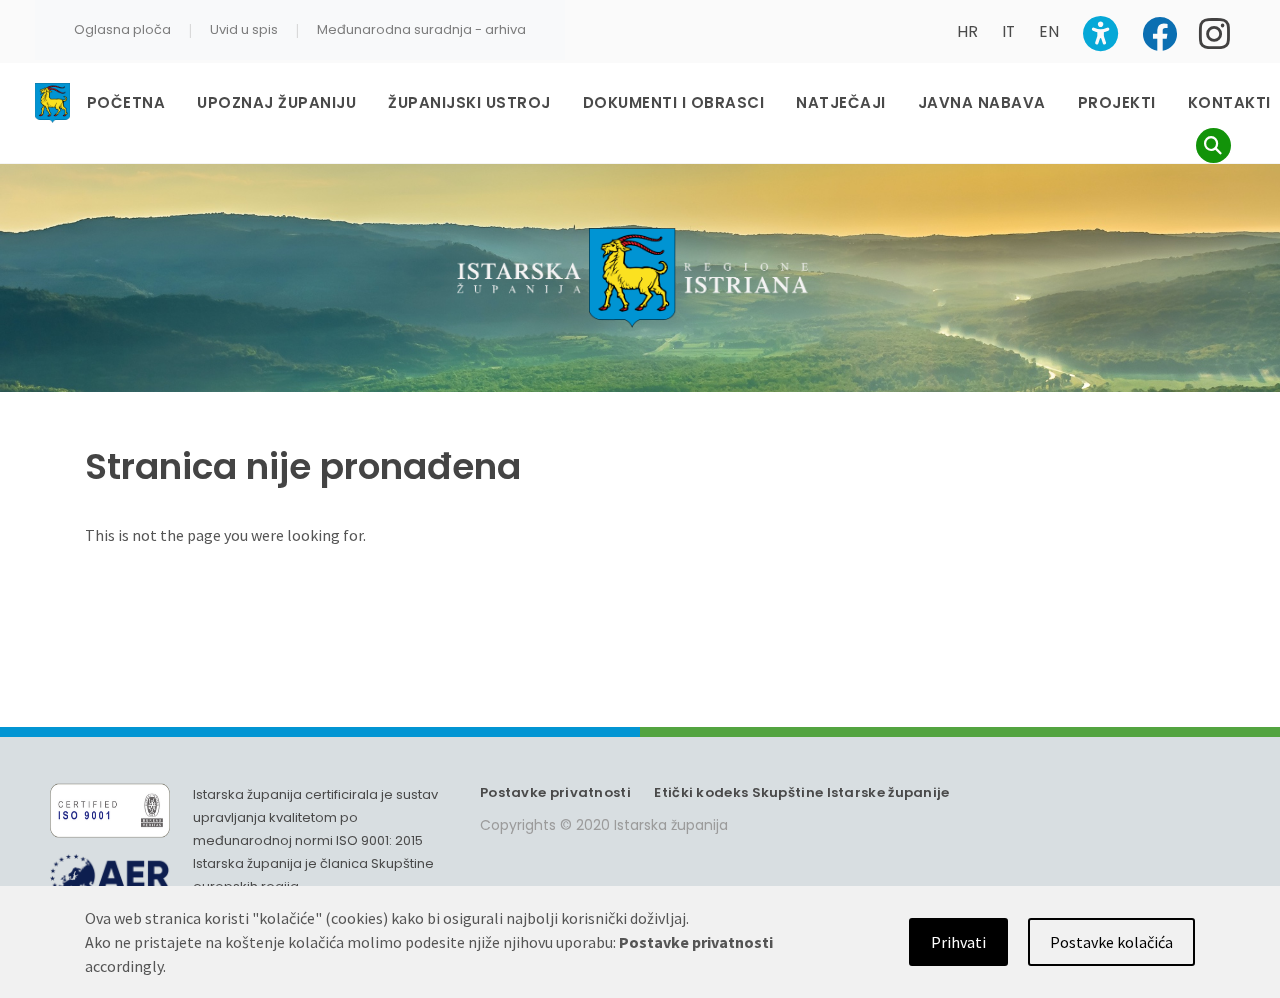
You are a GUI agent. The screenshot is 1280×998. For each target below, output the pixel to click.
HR (967, 31)
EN (1049, 31)
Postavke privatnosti (555, 792)
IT (1008, 31)
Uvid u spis (244, 29)
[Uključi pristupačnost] (1100, 33)
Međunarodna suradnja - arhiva (421, 29)
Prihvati (958, 942)
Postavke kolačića (1111, 942)
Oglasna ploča (122, 29)
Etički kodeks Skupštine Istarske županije (801, 792)
